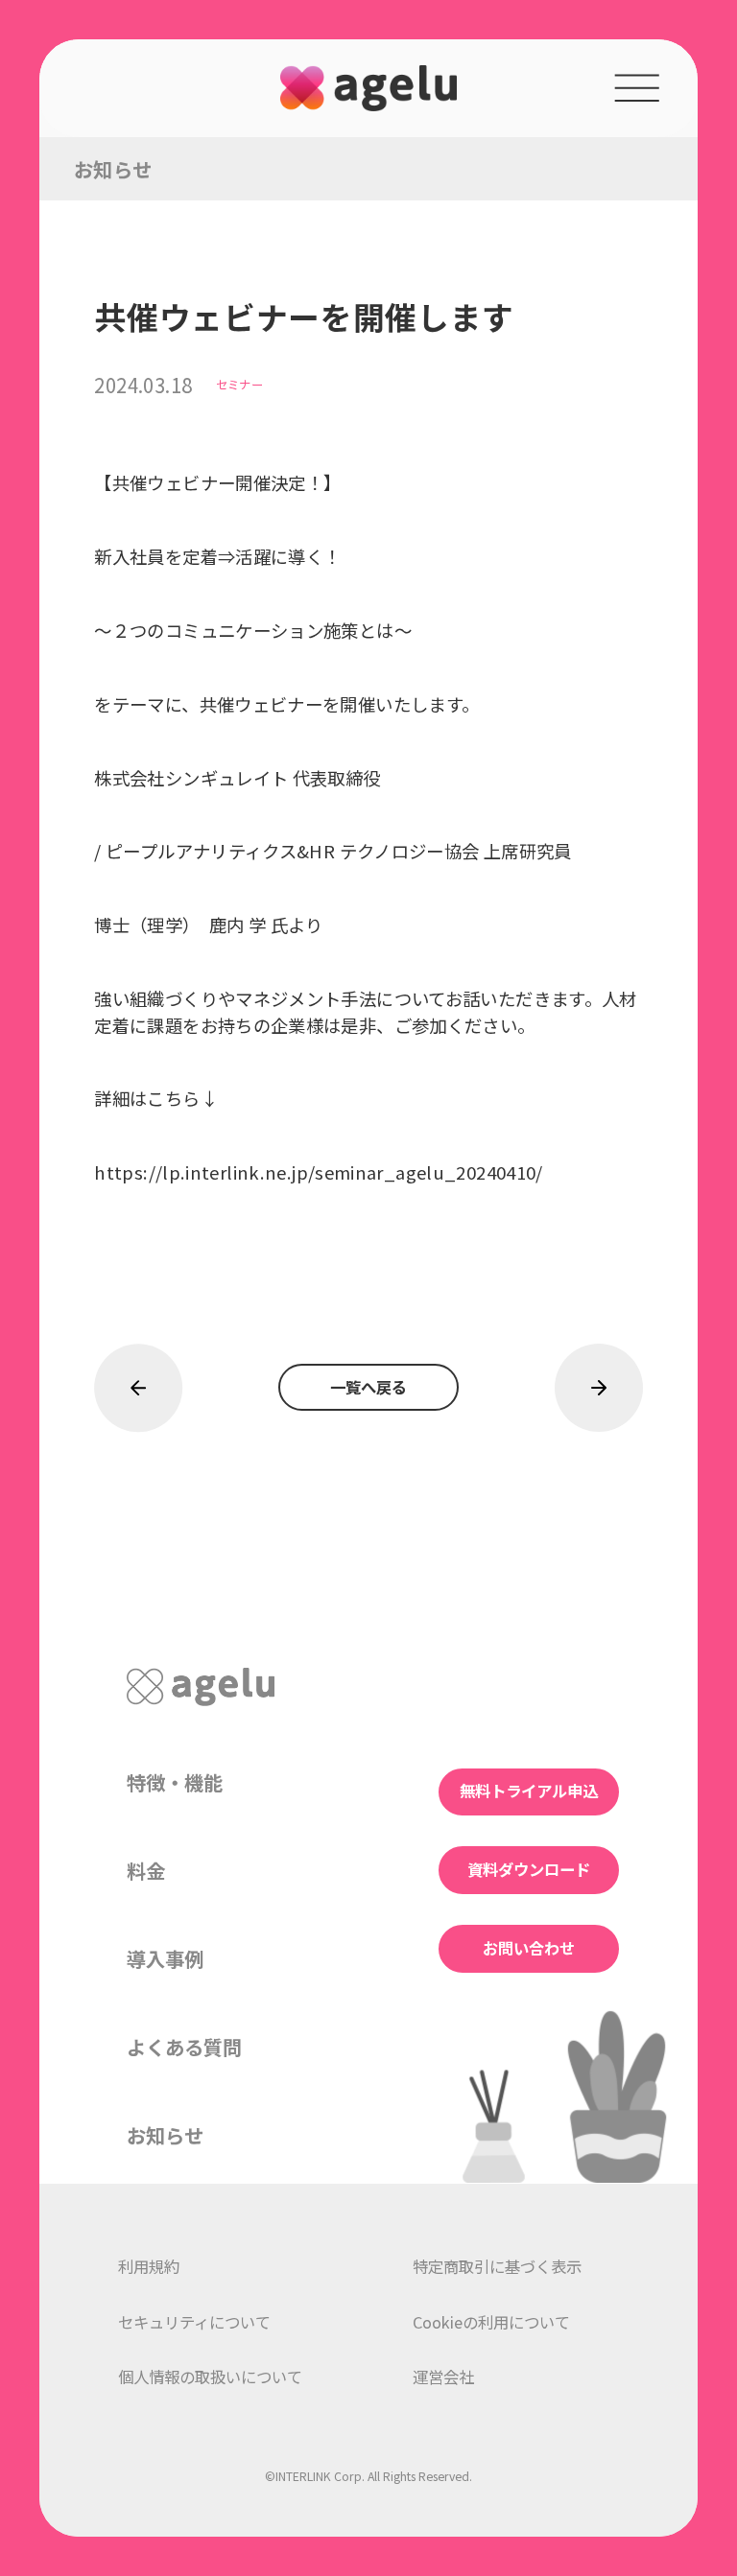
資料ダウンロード (529, 1869)
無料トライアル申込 (529, 1791)
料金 (146, 1870)
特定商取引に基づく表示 (497, 2266)
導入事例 (165, 1958)
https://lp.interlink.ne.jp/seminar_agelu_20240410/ (318, 1172)
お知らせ (165, 2135)
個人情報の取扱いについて (210, 2377)
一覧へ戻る (368, 1387)
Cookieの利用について (491, 2322)
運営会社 (443, 2377)
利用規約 (149, 2266)
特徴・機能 (175, 1782)
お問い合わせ (529, 1948)
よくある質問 (184, 2047)
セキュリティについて (194, 2322)
